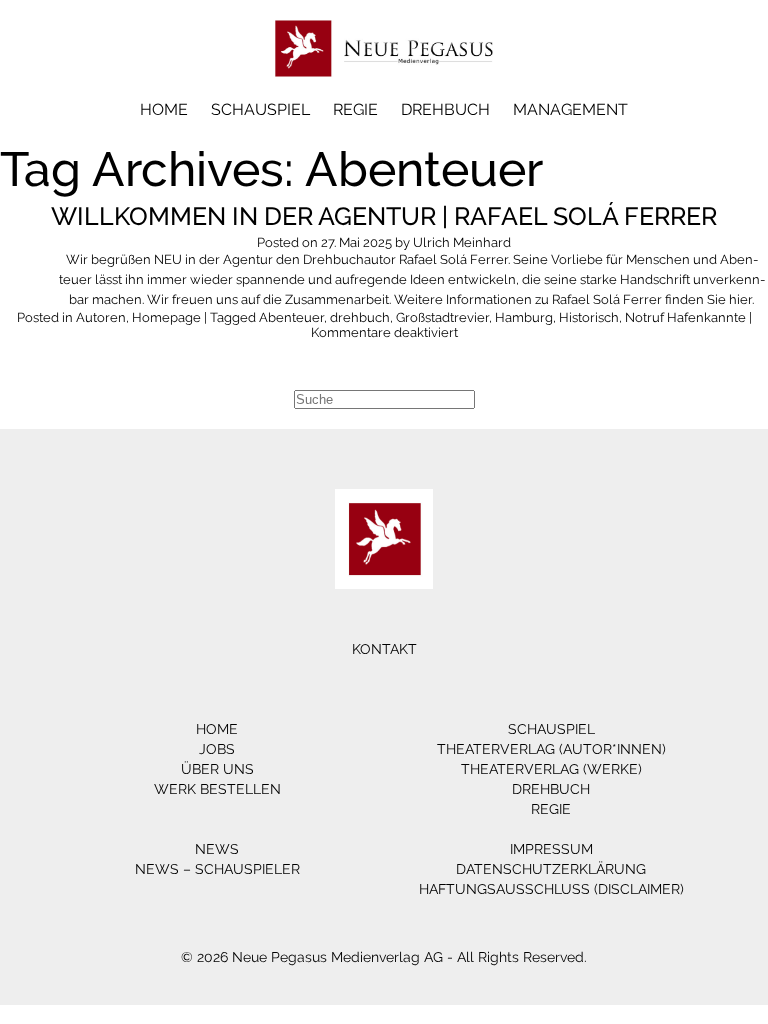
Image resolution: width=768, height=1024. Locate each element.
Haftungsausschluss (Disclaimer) (551, 889)
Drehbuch (445, 109)
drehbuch (360, 317)
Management (570, 109)
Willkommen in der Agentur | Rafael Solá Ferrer (384, 216)
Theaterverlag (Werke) (551, 769)
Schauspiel (260, 109)
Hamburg (524, 317)
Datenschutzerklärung (551, 869)
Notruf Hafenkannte (685, 317)
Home (164, 109)
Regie (355, 109)
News (217, 849)
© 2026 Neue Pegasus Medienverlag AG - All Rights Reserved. (384, 957)
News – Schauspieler (217, 869)
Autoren (101, 317)
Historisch (589, 317)
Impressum (551, 849)
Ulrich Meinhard (462, 242)
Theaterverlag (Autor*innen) (551, 749)
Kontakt (384, 649)
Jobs (217, 749)
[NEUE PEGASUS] (384, 87)
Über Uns (217, 769)
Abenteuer (291, 317)
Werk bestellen (217, 789)
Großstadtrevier (442, 317)
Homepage (166, 317)
